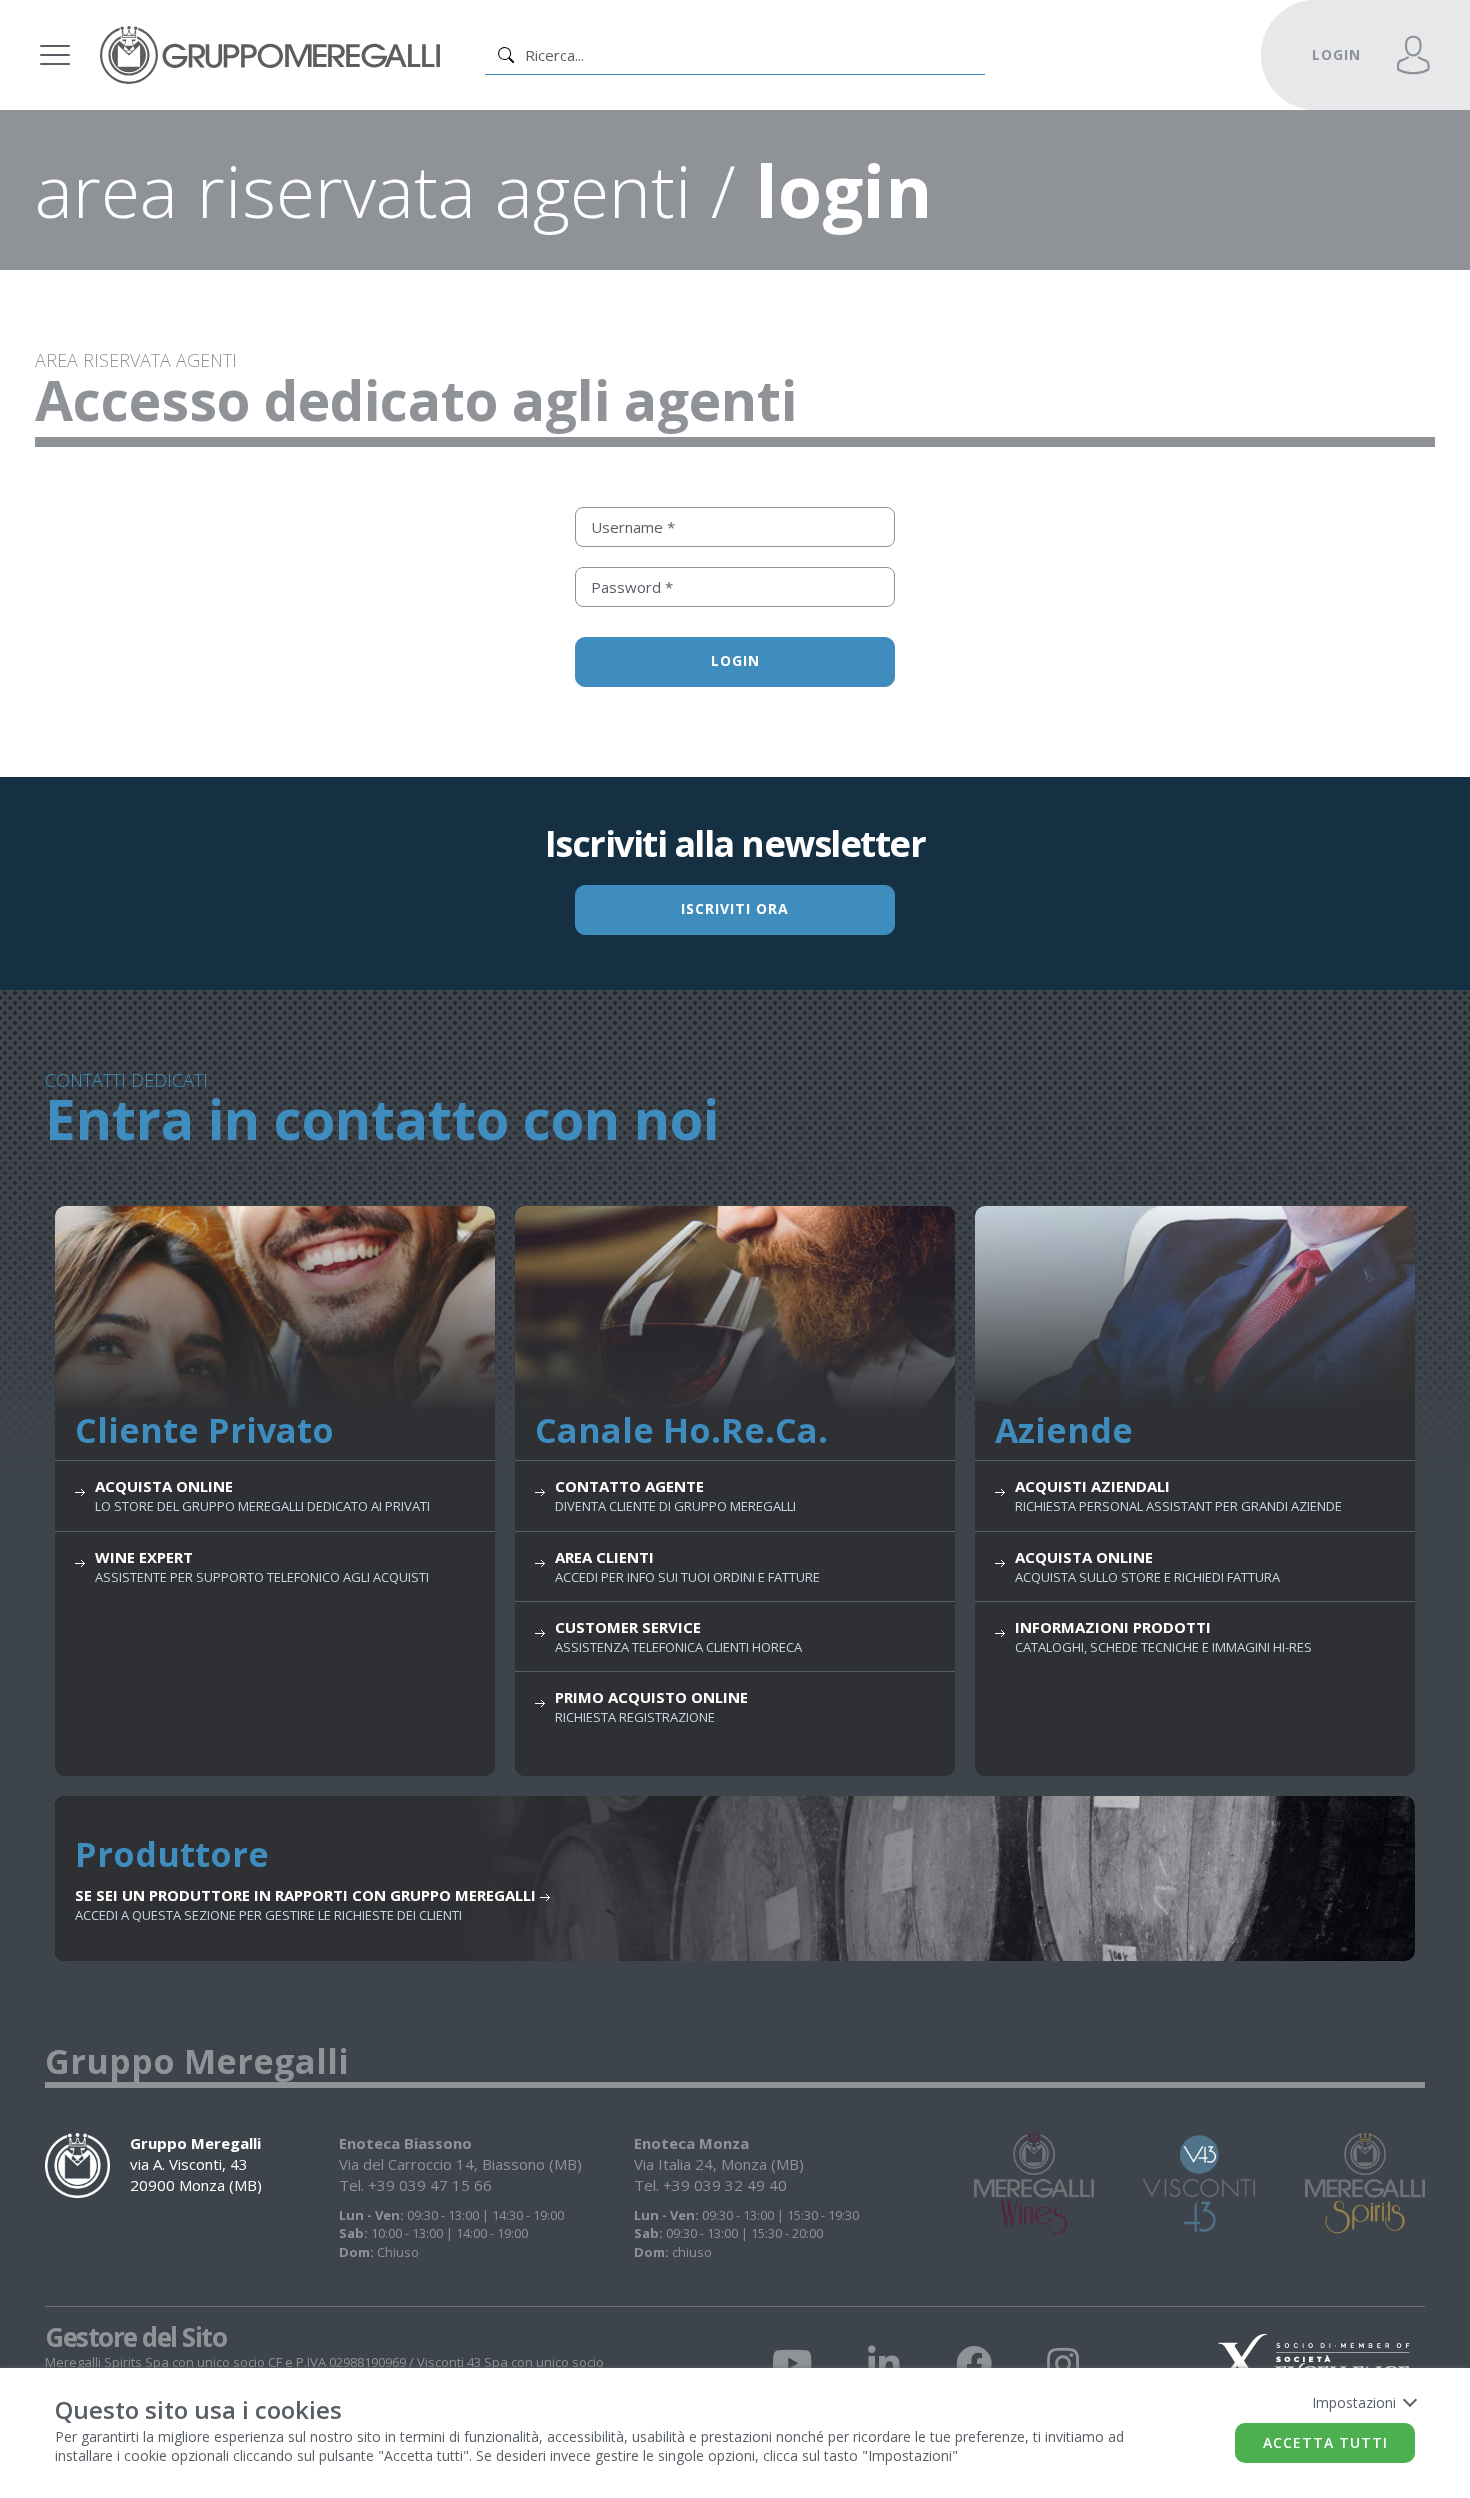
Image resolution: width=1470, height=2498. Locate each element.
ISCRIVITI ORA (735, 908)
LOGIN (1336, 54)
